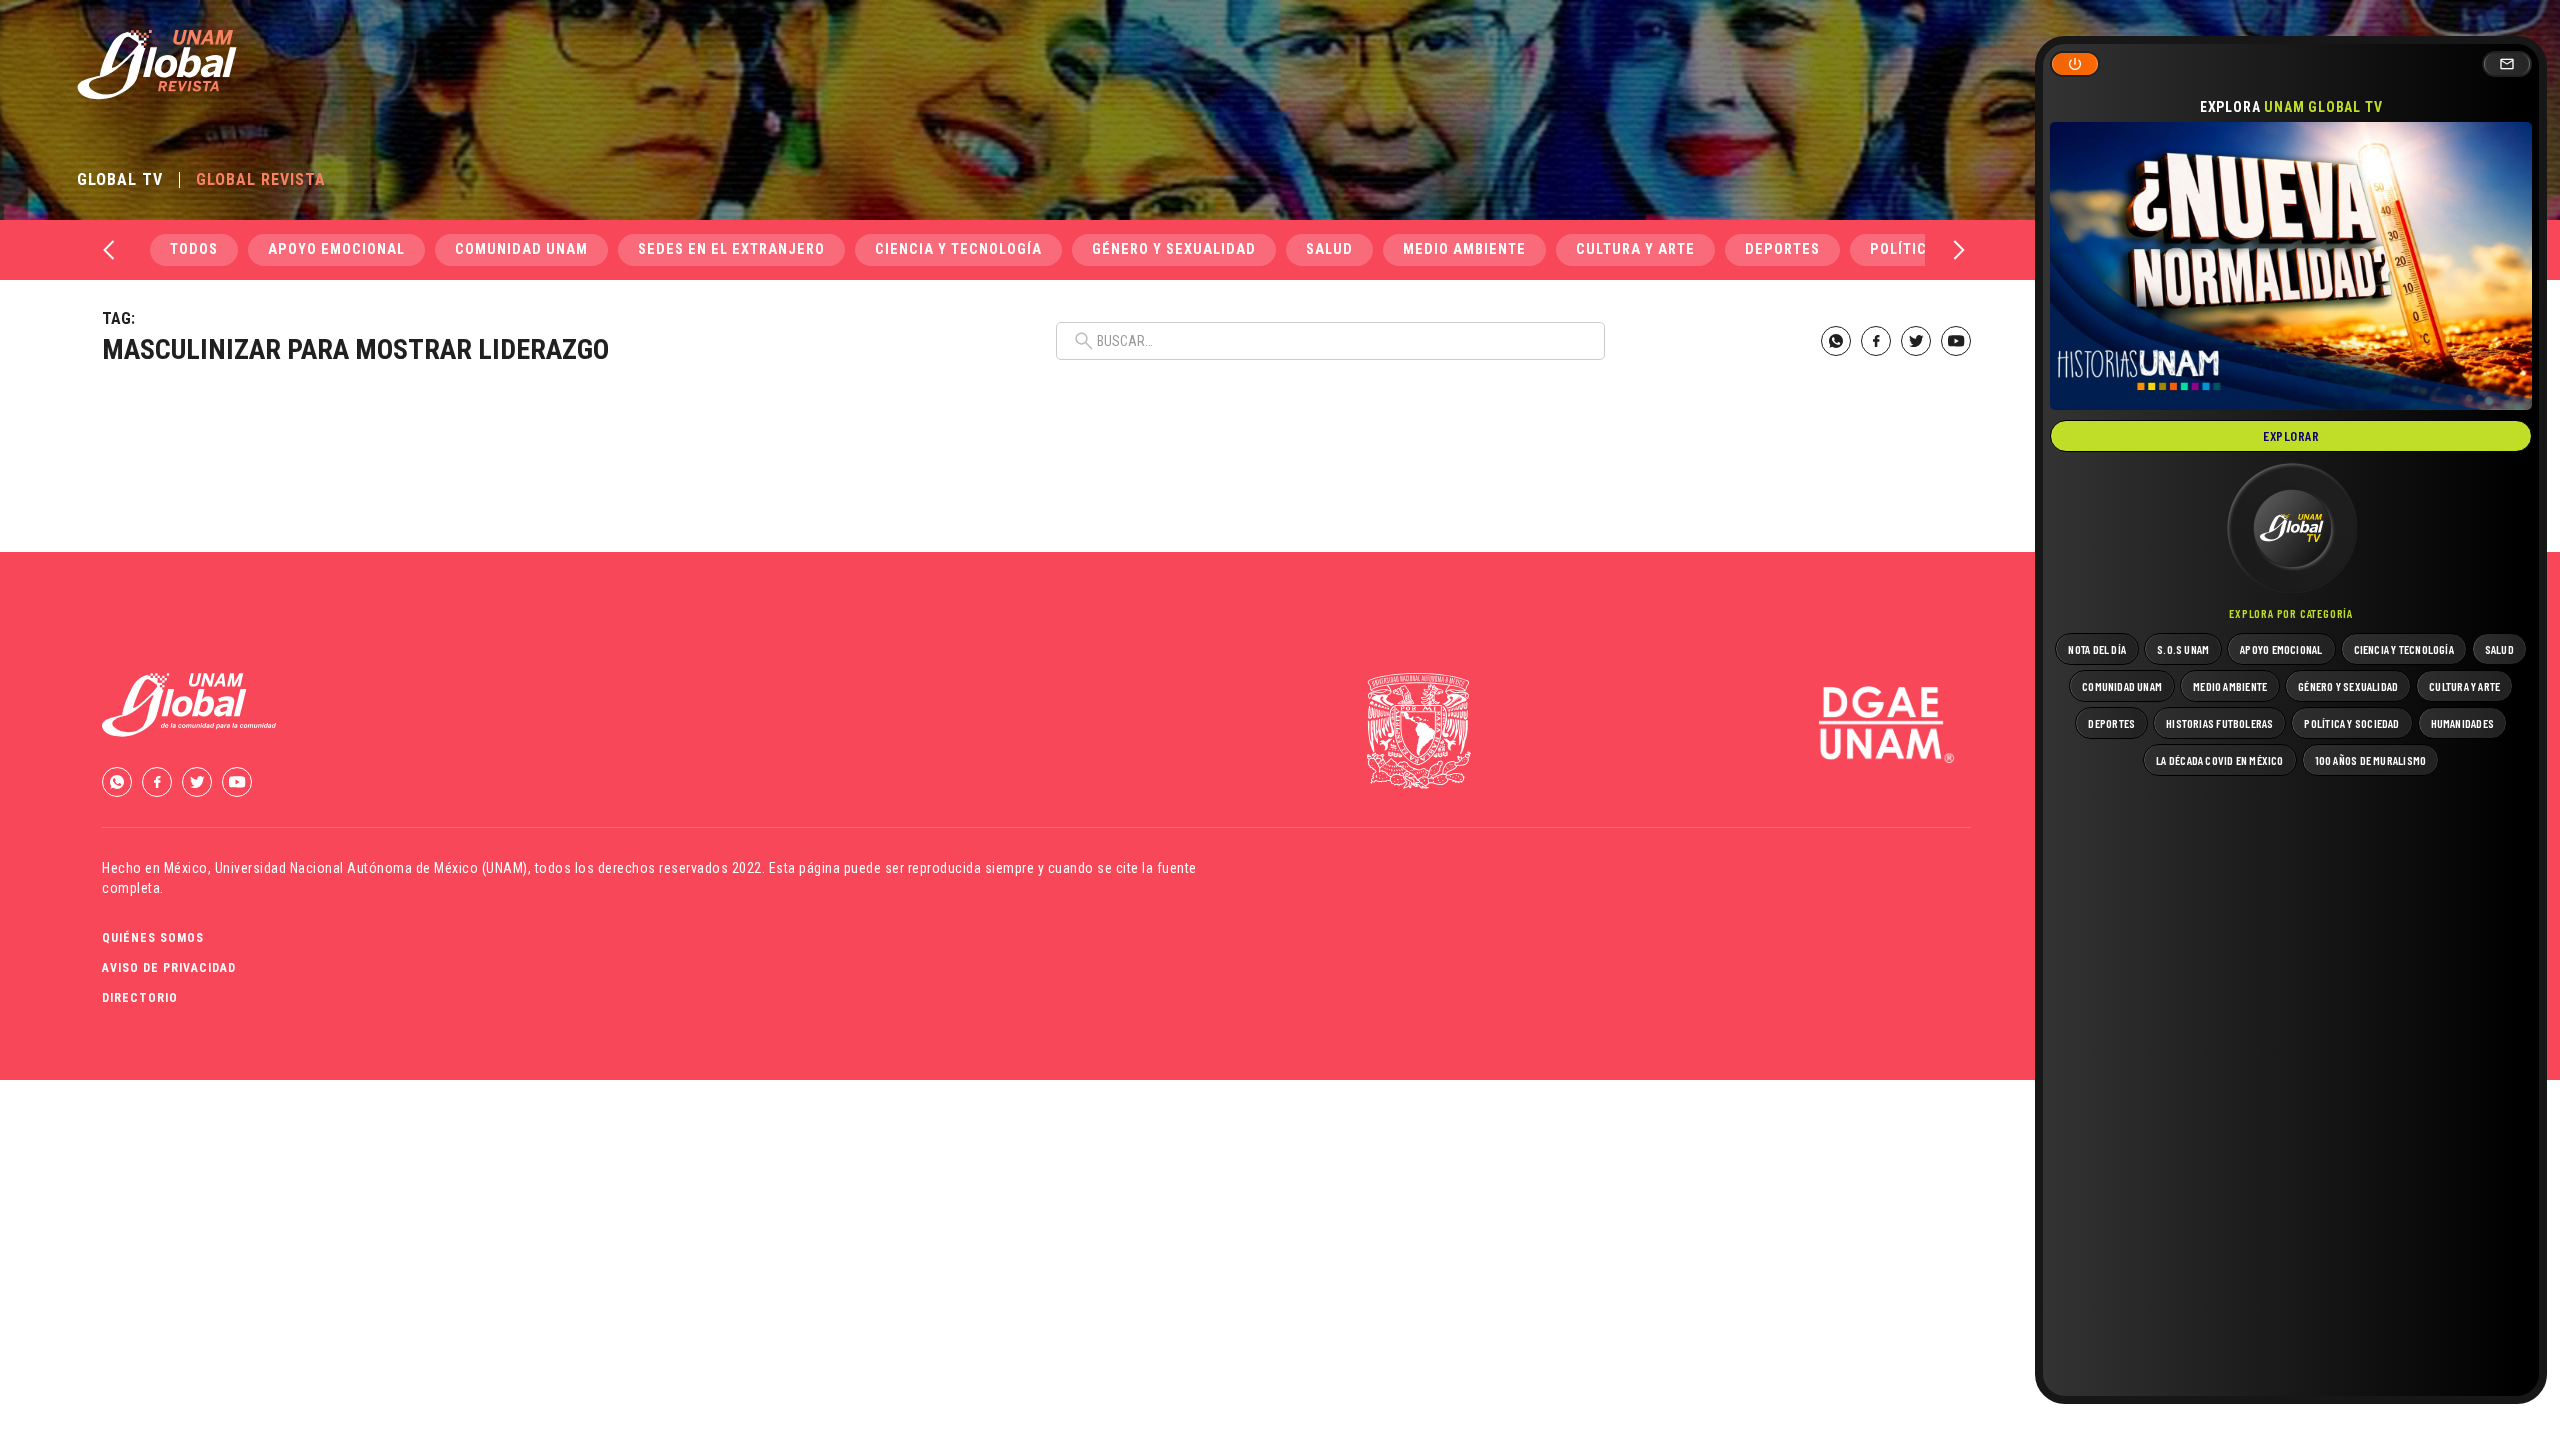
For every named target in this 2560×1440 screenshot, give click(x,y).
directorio (140, 998)
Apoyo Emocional (336, 249)
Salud (1329, 249)
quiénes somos (153, 938)
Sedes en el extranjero (731, 249)
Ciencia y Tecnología (958, 249)
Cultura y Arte (1635, 249)
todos (194, 249)
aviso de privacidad (169, 968)
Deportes (1782, 249)
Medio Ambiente (1464, 249)
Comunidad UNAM (521, 249)
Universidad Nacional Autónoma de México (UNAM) (371, 868)
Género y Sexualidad (1174, 249)
